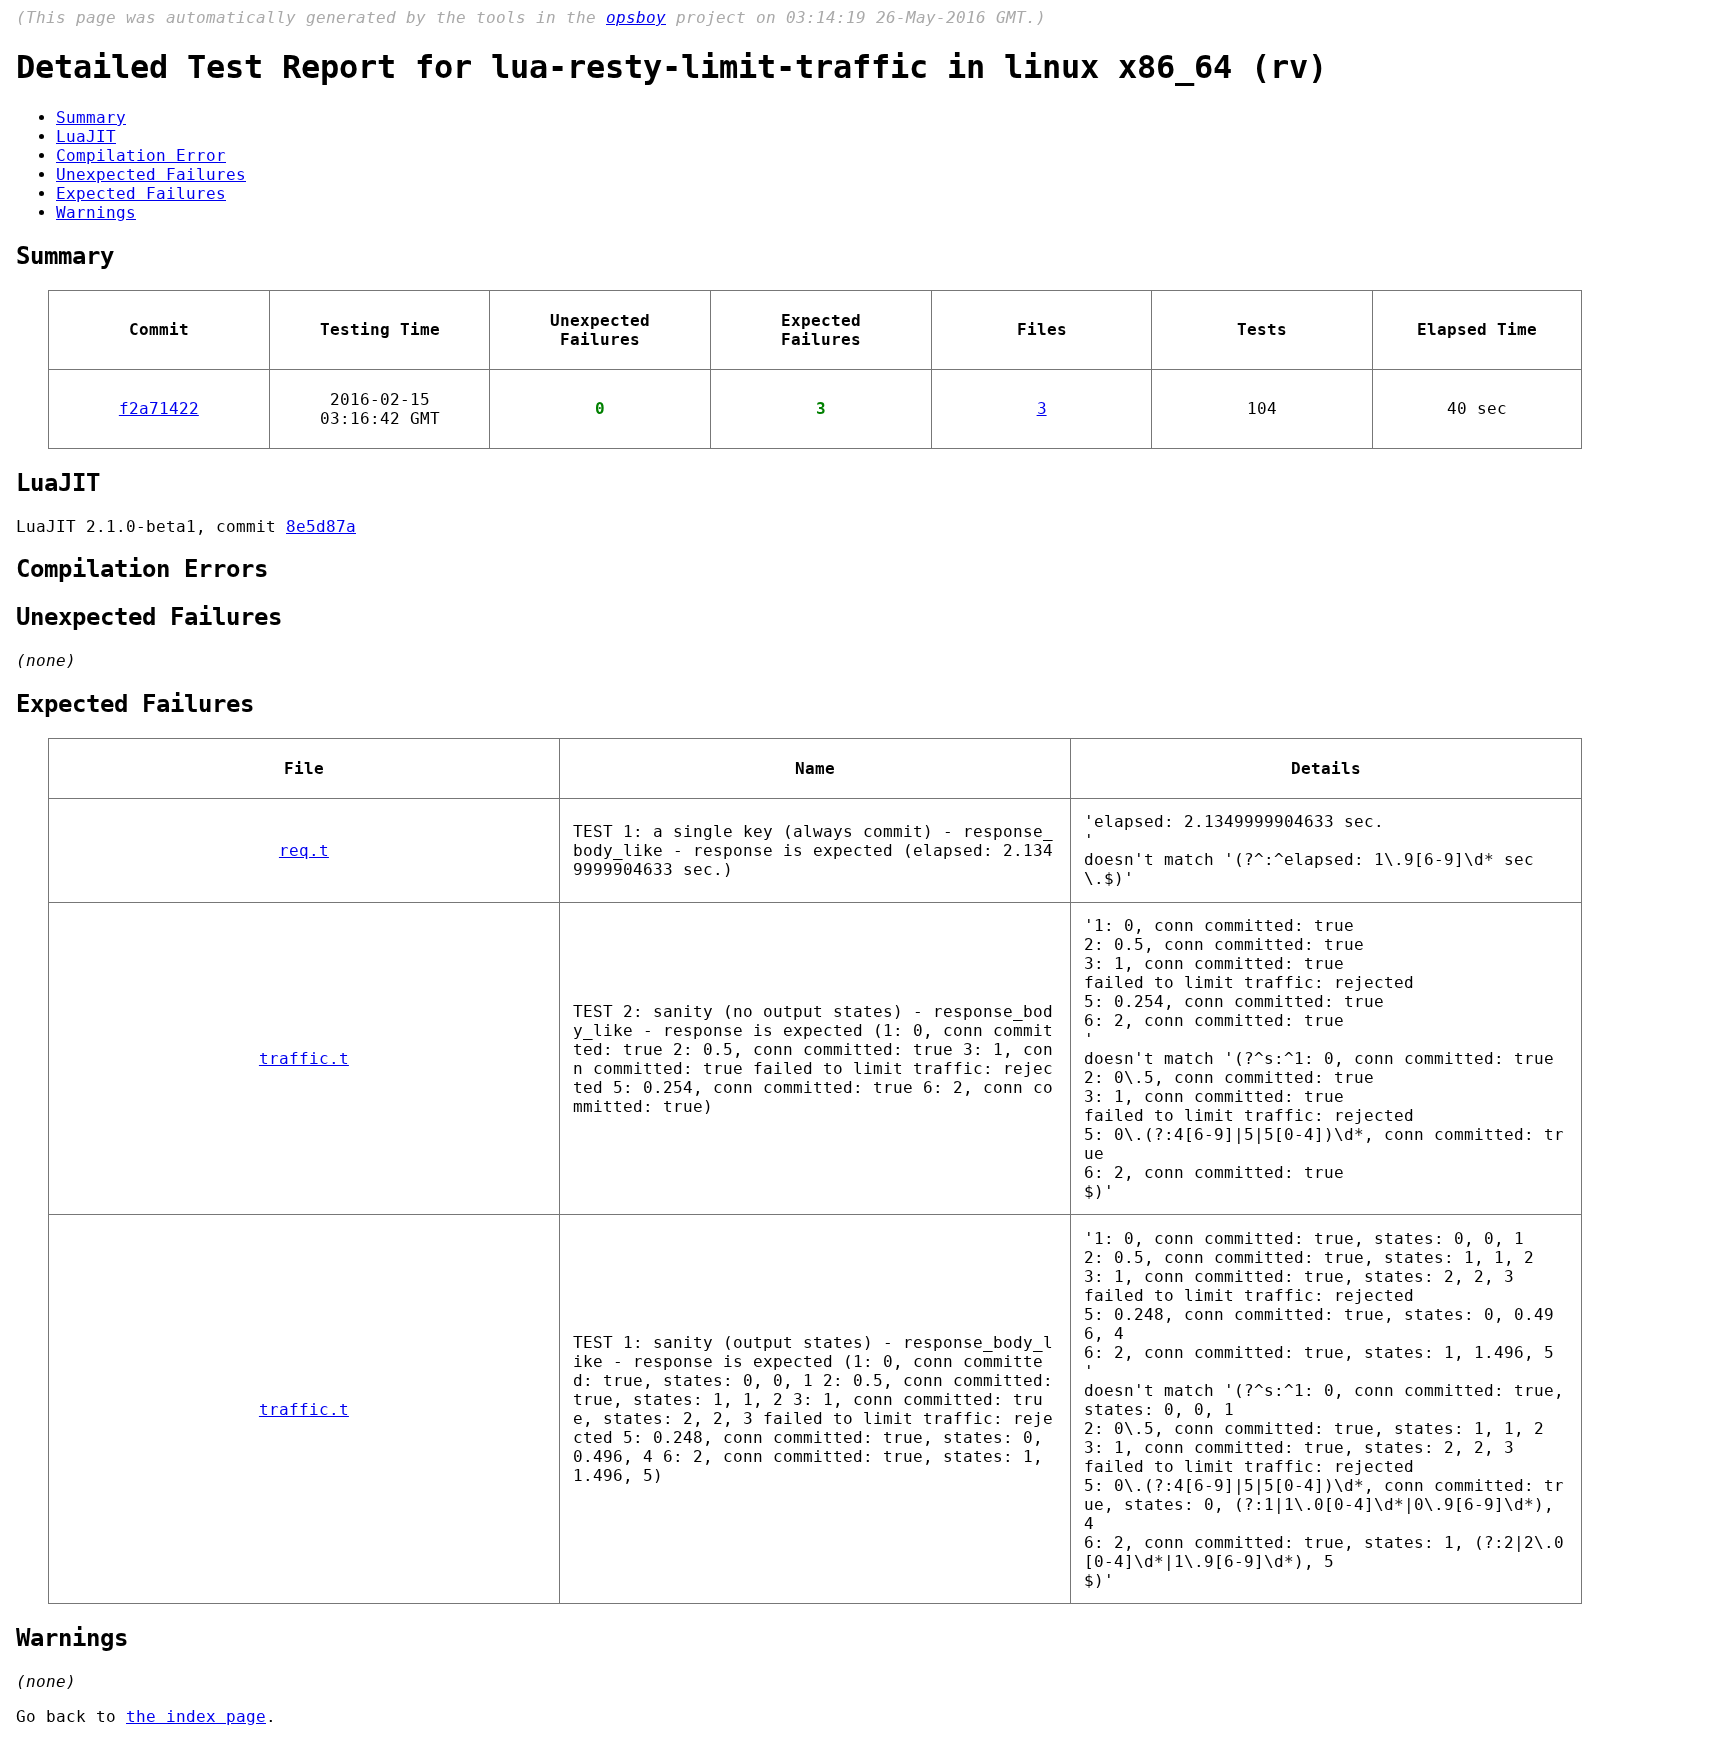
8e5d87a (321, 526)
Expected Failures (141, 193)
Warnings (96, 212)
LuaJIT (86, 136)
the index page (196, 1716)
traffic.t (304, 1058)
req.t (304, 850)
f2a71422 (159, 408)
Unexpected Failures (151, 174)
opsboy (636, 17)
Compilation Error (141, 155)
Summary (91, 117)
